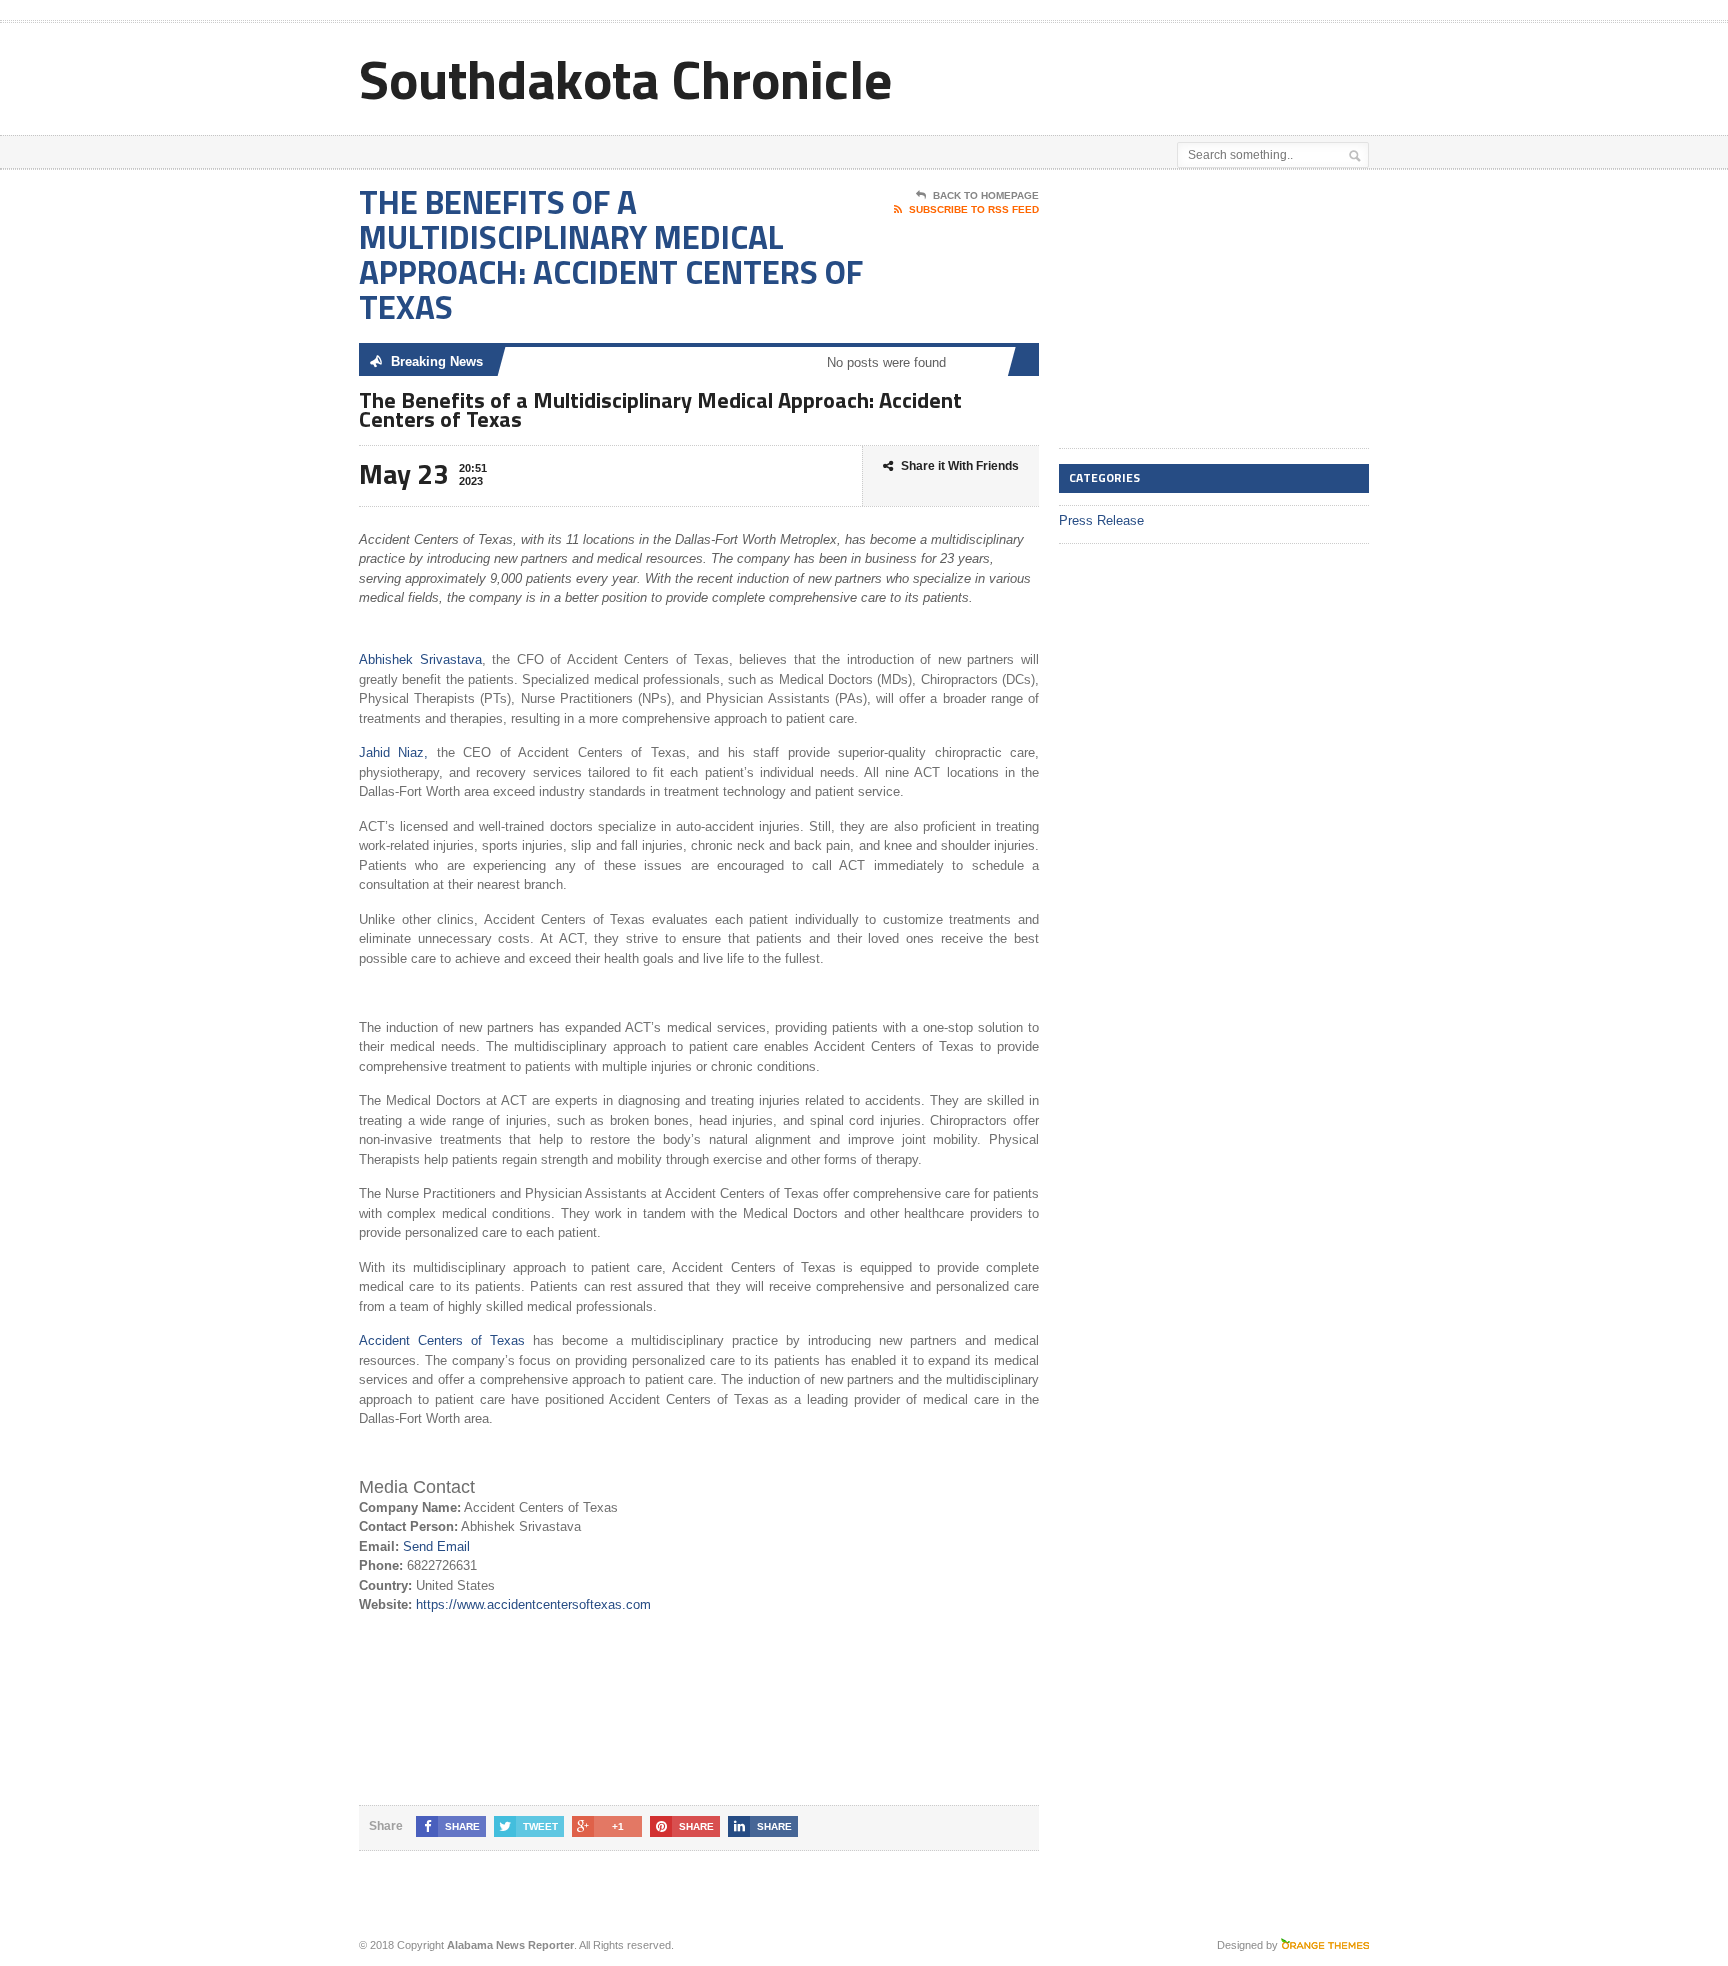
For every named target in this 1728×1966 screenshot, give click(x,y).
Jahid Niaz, (393, 752)
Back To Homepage (986, 195)
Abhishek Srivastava (420, 659)
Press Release (1101, 520)
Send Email (436, 1546)
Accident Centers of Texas (442, 1340)
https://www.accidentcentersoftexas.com (533, 1604)
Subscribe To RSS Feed (974, 209)
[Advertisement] (1135, 73)
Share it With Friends (960, 466)
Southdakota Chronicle (625, 78)
